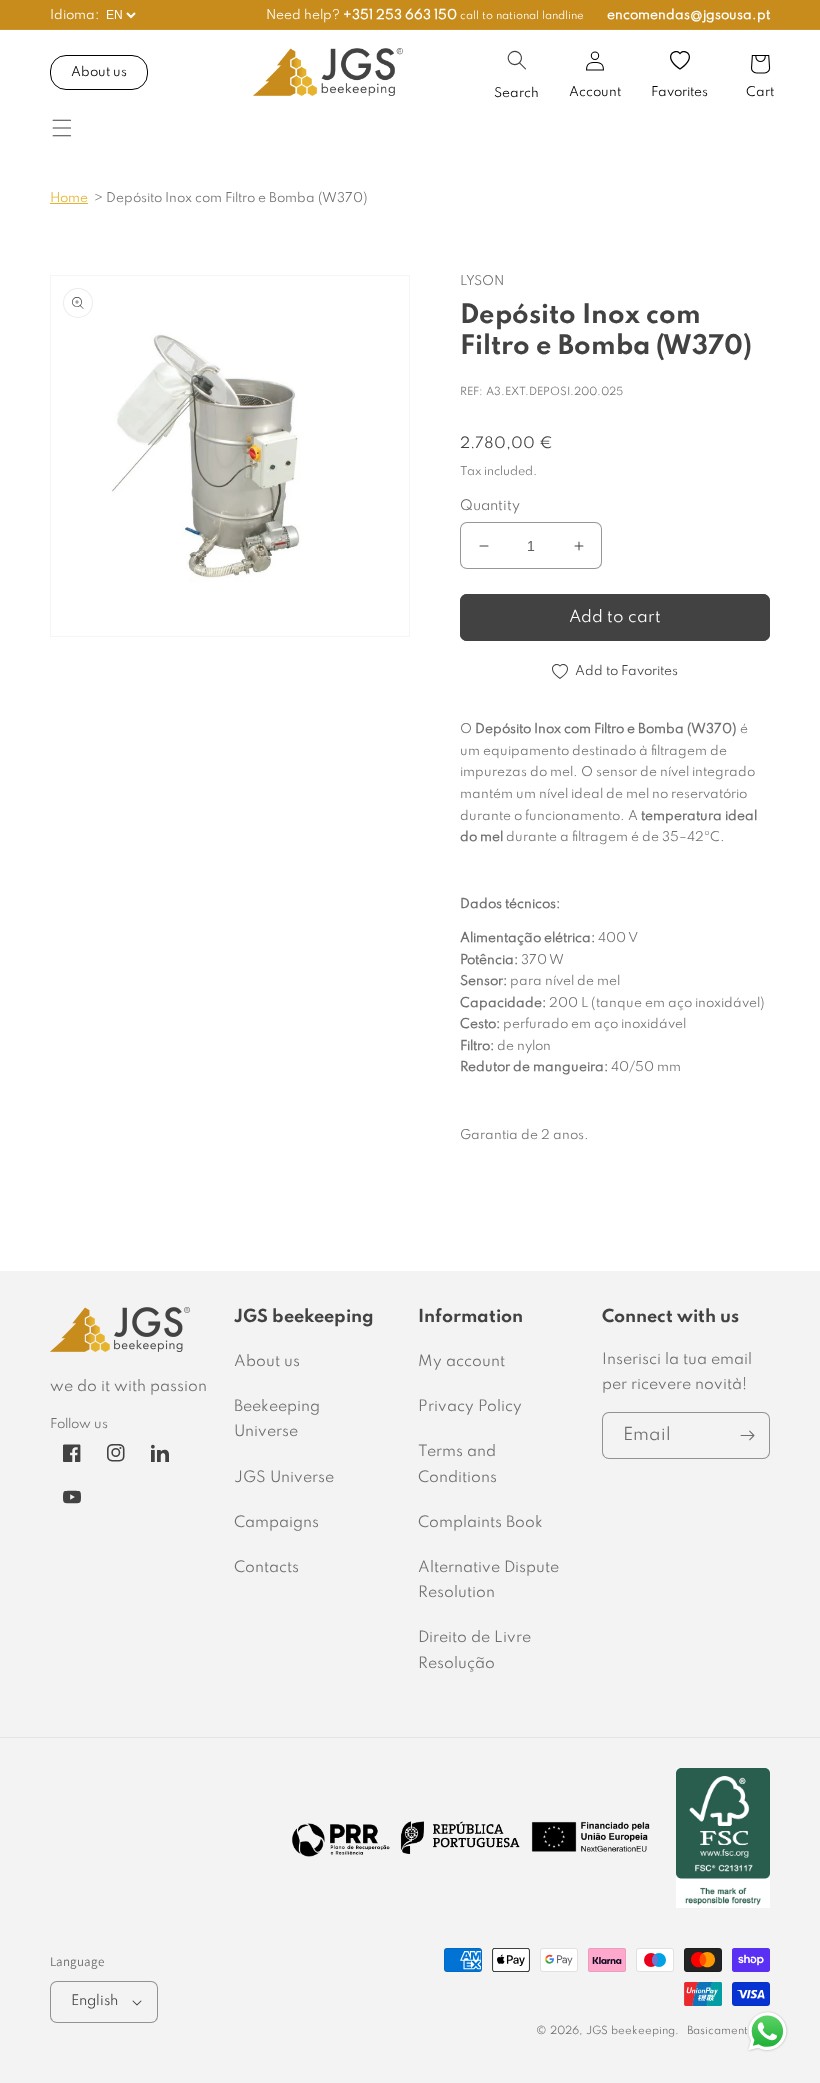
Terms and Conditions (457, 1464)
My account (461, 1362)
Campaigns (276, 1523)
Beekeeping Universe (277, 1419)
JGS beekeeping (630, 2031)
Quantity (490, 506)
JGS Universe (284, 1478)
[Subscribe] (747, 1435)
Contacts (266, 1568)
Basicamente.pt (728, 2031)
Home (69, 198)
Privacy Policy (470, 1407)
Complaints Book (480, 1523)
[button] (517, 60)
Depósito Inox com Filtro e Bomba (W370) (237, 198)
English (94, 2001)
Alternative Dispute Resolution (488, 1580)
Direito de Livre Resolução (474, 1650)
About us (99, 72)
